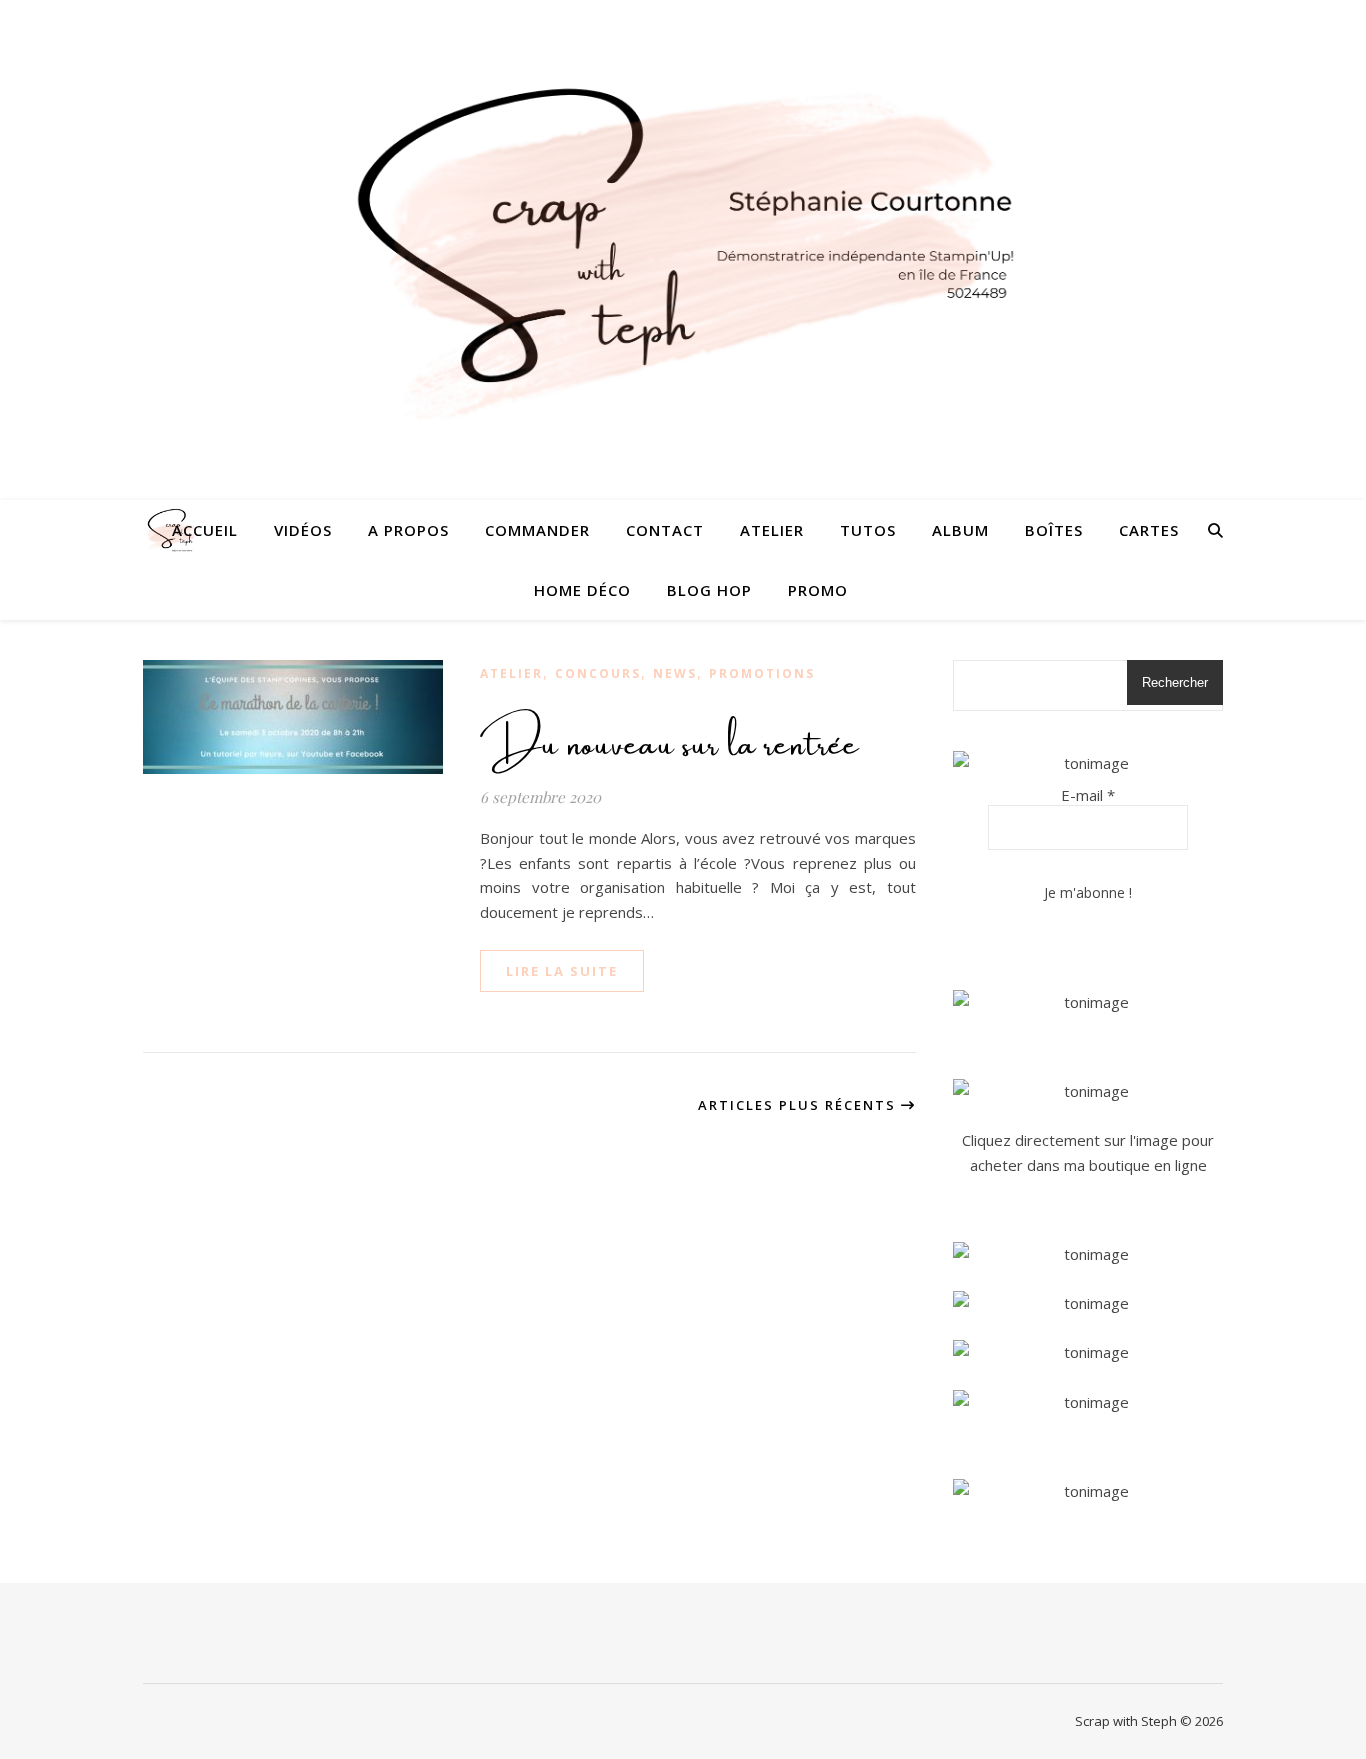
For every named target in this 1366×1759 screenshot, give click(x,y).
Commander (537, 530)
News (675, 673)
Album (960, 530)
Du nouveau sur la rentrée (670, 736)
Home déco (582, 590)
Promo (818, 590)
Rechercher (1175, 682)
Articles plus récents (799, 1105)
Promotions (762, 673)
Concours (598, 673)
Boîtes (1054, 530)
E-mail (1088, 795)
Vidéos (303, 530)
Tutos (868, 530)
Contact (665, 530)
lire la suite (562, 971)
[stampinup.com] (1088, 1002)
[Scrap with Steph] (683, 250)
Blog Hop (709, 590)
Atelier (772, 530)
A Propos (408, 530)
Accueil (205, 530)
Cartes (1149, 530)
